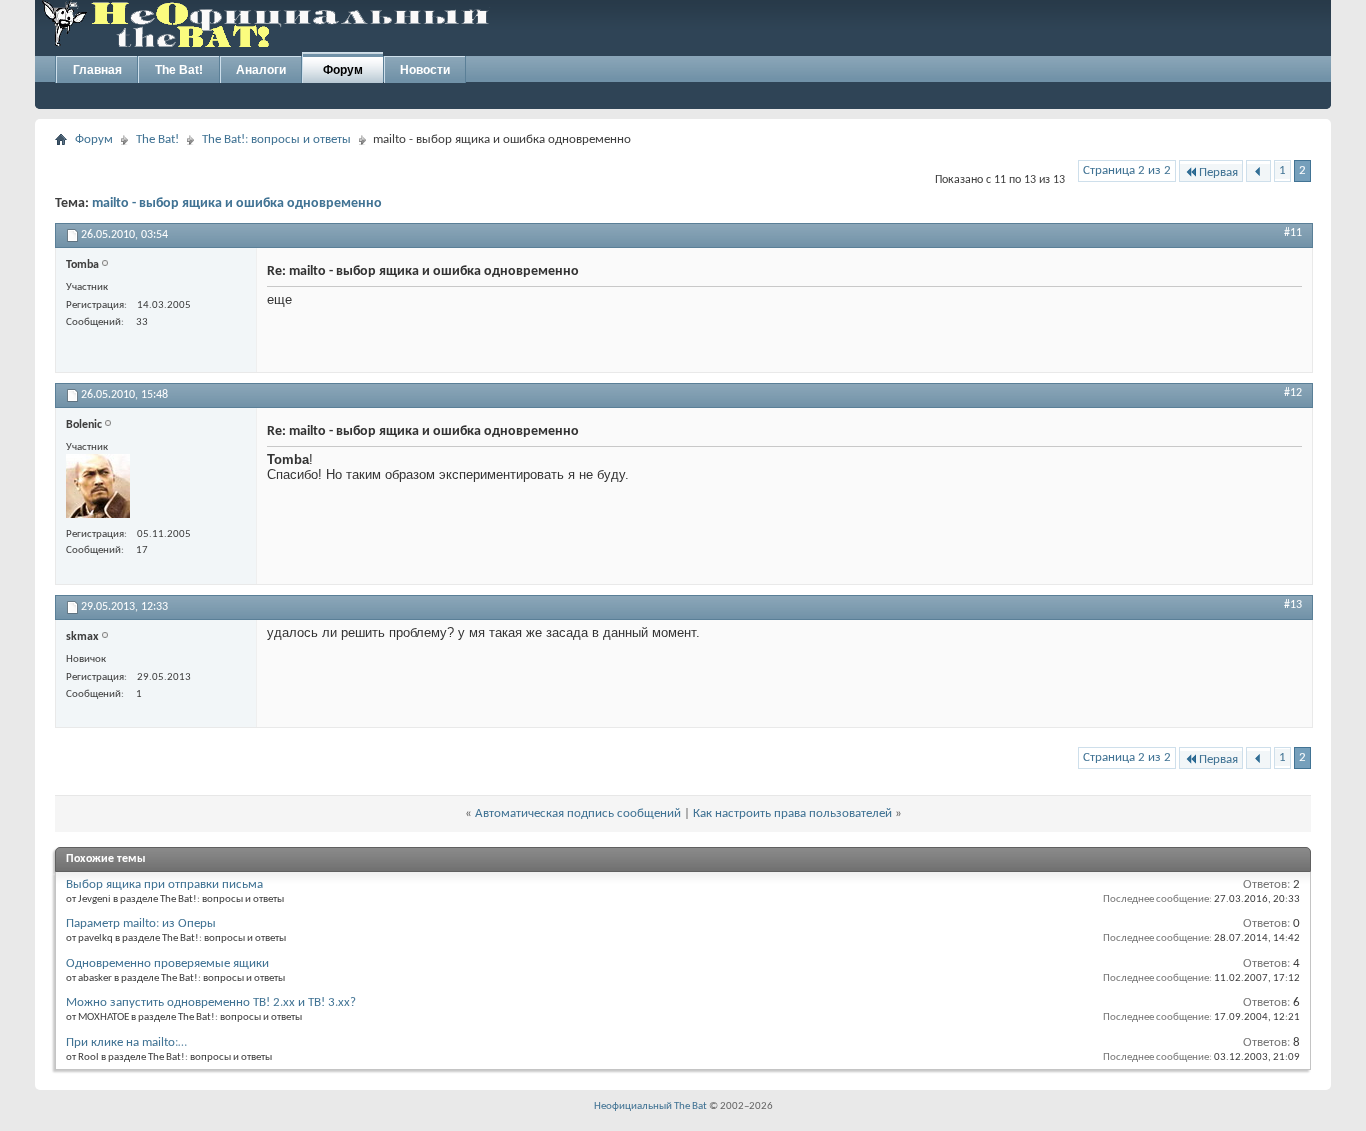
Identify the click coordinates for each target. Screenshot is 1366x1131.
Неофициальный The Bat (650, 1106)
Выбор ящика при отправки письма (164, 884)
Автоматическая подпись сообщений (578, 813)
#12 (1293, 393)
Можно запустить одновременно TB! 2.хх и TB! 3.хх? (211, 1002)
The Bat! (179, 70)
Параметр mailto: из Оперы (141, 923)
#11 (1293, 233)
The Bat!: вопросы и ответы (276, 139)
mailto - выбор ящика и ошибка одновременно (237, 203)
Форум (343, 70)
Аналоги (261, 70)
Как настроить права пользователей (792, 813)
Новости (425, 70)
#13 (1293, 605)
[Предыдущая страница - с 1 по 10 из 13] (1258, 172)
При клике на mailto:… (126, 1042)
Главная (97, 70)
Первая (1218, 172)
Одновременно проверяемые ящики (167, 963)
